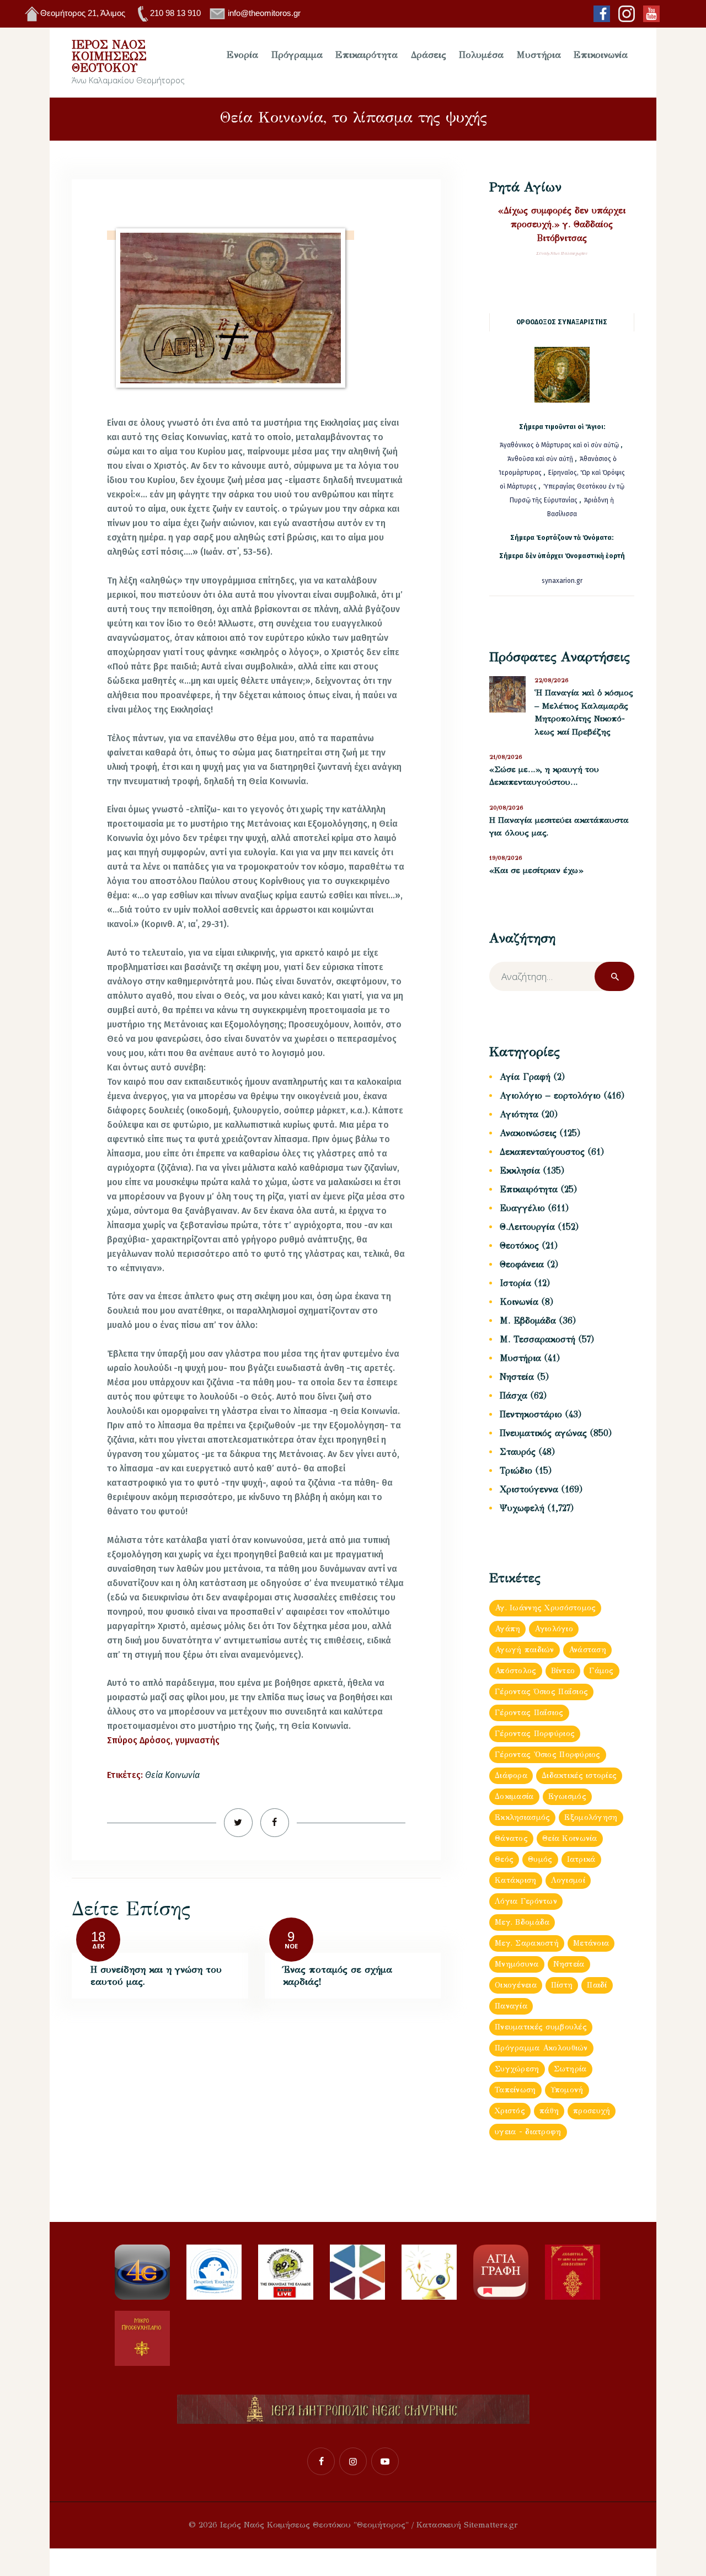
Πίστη (562, 1985)
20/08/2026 (506, 808)
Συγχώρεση (517, 2069)
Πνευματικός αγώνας (543, 1433)
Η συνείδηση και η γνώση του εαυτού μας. (156, 1976)
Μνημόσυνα (517, 1964)
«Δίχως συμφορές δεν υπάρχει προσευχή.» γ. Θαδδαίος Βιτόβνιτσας (562, 224)
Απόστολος (516, 1671)
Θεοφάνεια (522, 1264)
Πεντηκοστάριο (531, 1414)
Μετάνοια (591, 1943)
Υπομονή (567, 2090)
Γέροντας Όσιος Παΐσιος (541, 1692)
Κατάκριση (516, 1880)
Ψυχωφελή (522, 1508)
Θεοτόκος (519, 1246)
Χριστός (510, 2111)
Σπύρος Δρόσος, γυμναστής (163, 1740)
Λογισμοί (568, 1880)
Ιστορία (515, 1283)
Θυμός (540, 1859)
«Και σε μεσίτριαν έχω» (536, 870)
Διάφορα (511, 1776)
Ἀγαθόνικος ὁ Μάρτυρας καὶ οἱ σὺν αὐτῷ (559, 445)
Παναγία (511, 2006)
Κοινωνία (519, 1302)
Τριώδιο (516, 1471)
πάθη (549, 2111)
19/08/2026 (506, 858)
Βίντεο (563, 1671)
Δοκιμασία (514, 1796)
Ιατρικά (581, 1859)
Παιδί (597, 1985)
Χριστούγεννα (529, 1489)
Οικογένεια (516, 1985)
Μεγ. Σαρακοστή (527, 1943)
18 (98, 1937)
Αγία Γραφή (525, 1077)
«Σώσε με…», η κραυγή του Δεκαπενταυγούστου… (544, 776)
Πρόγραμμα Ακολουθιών (541, 2048)
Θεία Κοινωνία (172, 1775)
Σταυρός (518, 1452)
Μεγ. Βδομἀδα (522, 1922)
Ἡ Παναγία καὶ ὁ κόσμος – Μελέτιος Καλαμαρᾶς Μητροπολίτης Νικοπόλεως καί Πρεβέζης (584, 712)
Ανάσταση (587, 1650)
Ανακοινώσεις (528, 1133)
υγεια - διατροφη (528, 2132)
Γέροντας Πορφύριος (535, 1734)
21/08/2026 (506, 757)
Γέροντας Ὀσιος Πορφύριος (548, 1755)
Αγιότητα (519, 1114)
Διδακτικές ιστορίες (579, 1776)
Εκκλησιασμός (522, 1817)
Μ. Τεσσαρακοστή (537, 1339)
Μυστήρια (520, 1358)
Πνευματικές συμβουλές (541, 2027)
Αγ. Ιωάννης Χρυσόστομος (545, 1608)
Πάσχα (514, 1396)
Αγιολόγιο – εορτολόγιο (550, 1096)
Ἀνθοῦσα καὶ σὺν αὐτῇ (540, 459)
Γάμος (601, 1671)
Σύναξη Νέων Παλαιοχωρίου (562, 253)
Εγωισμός (567, 1796)
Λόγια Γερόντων (526, 1901)
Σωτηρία (570, 2069)
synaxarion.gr (562, 581)
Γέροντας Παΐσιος (529, 1713)
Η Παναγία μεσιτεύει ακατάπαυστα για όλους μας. (559, 827)
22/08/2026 (552, 680)
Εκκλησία (520, 1171)
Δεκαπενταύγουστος (542, 1152)
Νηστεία (517, 1377)
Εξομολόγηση (591, 1817)
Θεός (504, 1859)
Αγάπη (507, 1629)
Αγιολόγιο (554, 1629)
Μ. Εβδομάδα (528, 1321)
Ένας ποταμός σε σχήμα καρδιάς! (338, 1976)
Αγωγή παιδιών (525, 1650)
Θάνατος (511, 1838)
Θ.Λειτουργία (527, 1227)
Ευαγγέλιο (522, 1208)
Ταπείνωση (515, 2090)
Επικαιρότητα (529, 1189)
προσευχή (592, 2111)
